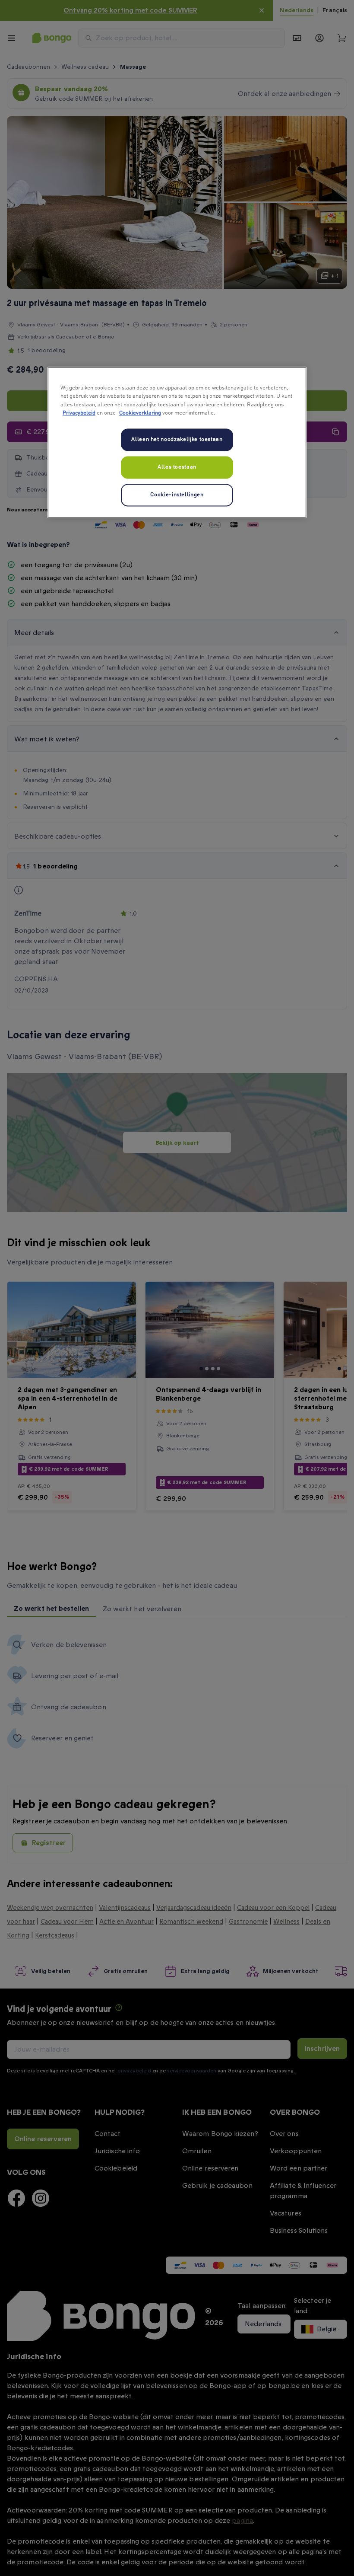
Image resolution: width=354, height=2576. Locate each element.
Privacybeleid (79, 413)
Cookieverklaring (140, 413)
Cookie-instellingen (177, 495)
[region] (177, 442)
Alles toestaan (177, 467)
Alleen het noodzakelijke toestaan (177, 439)
